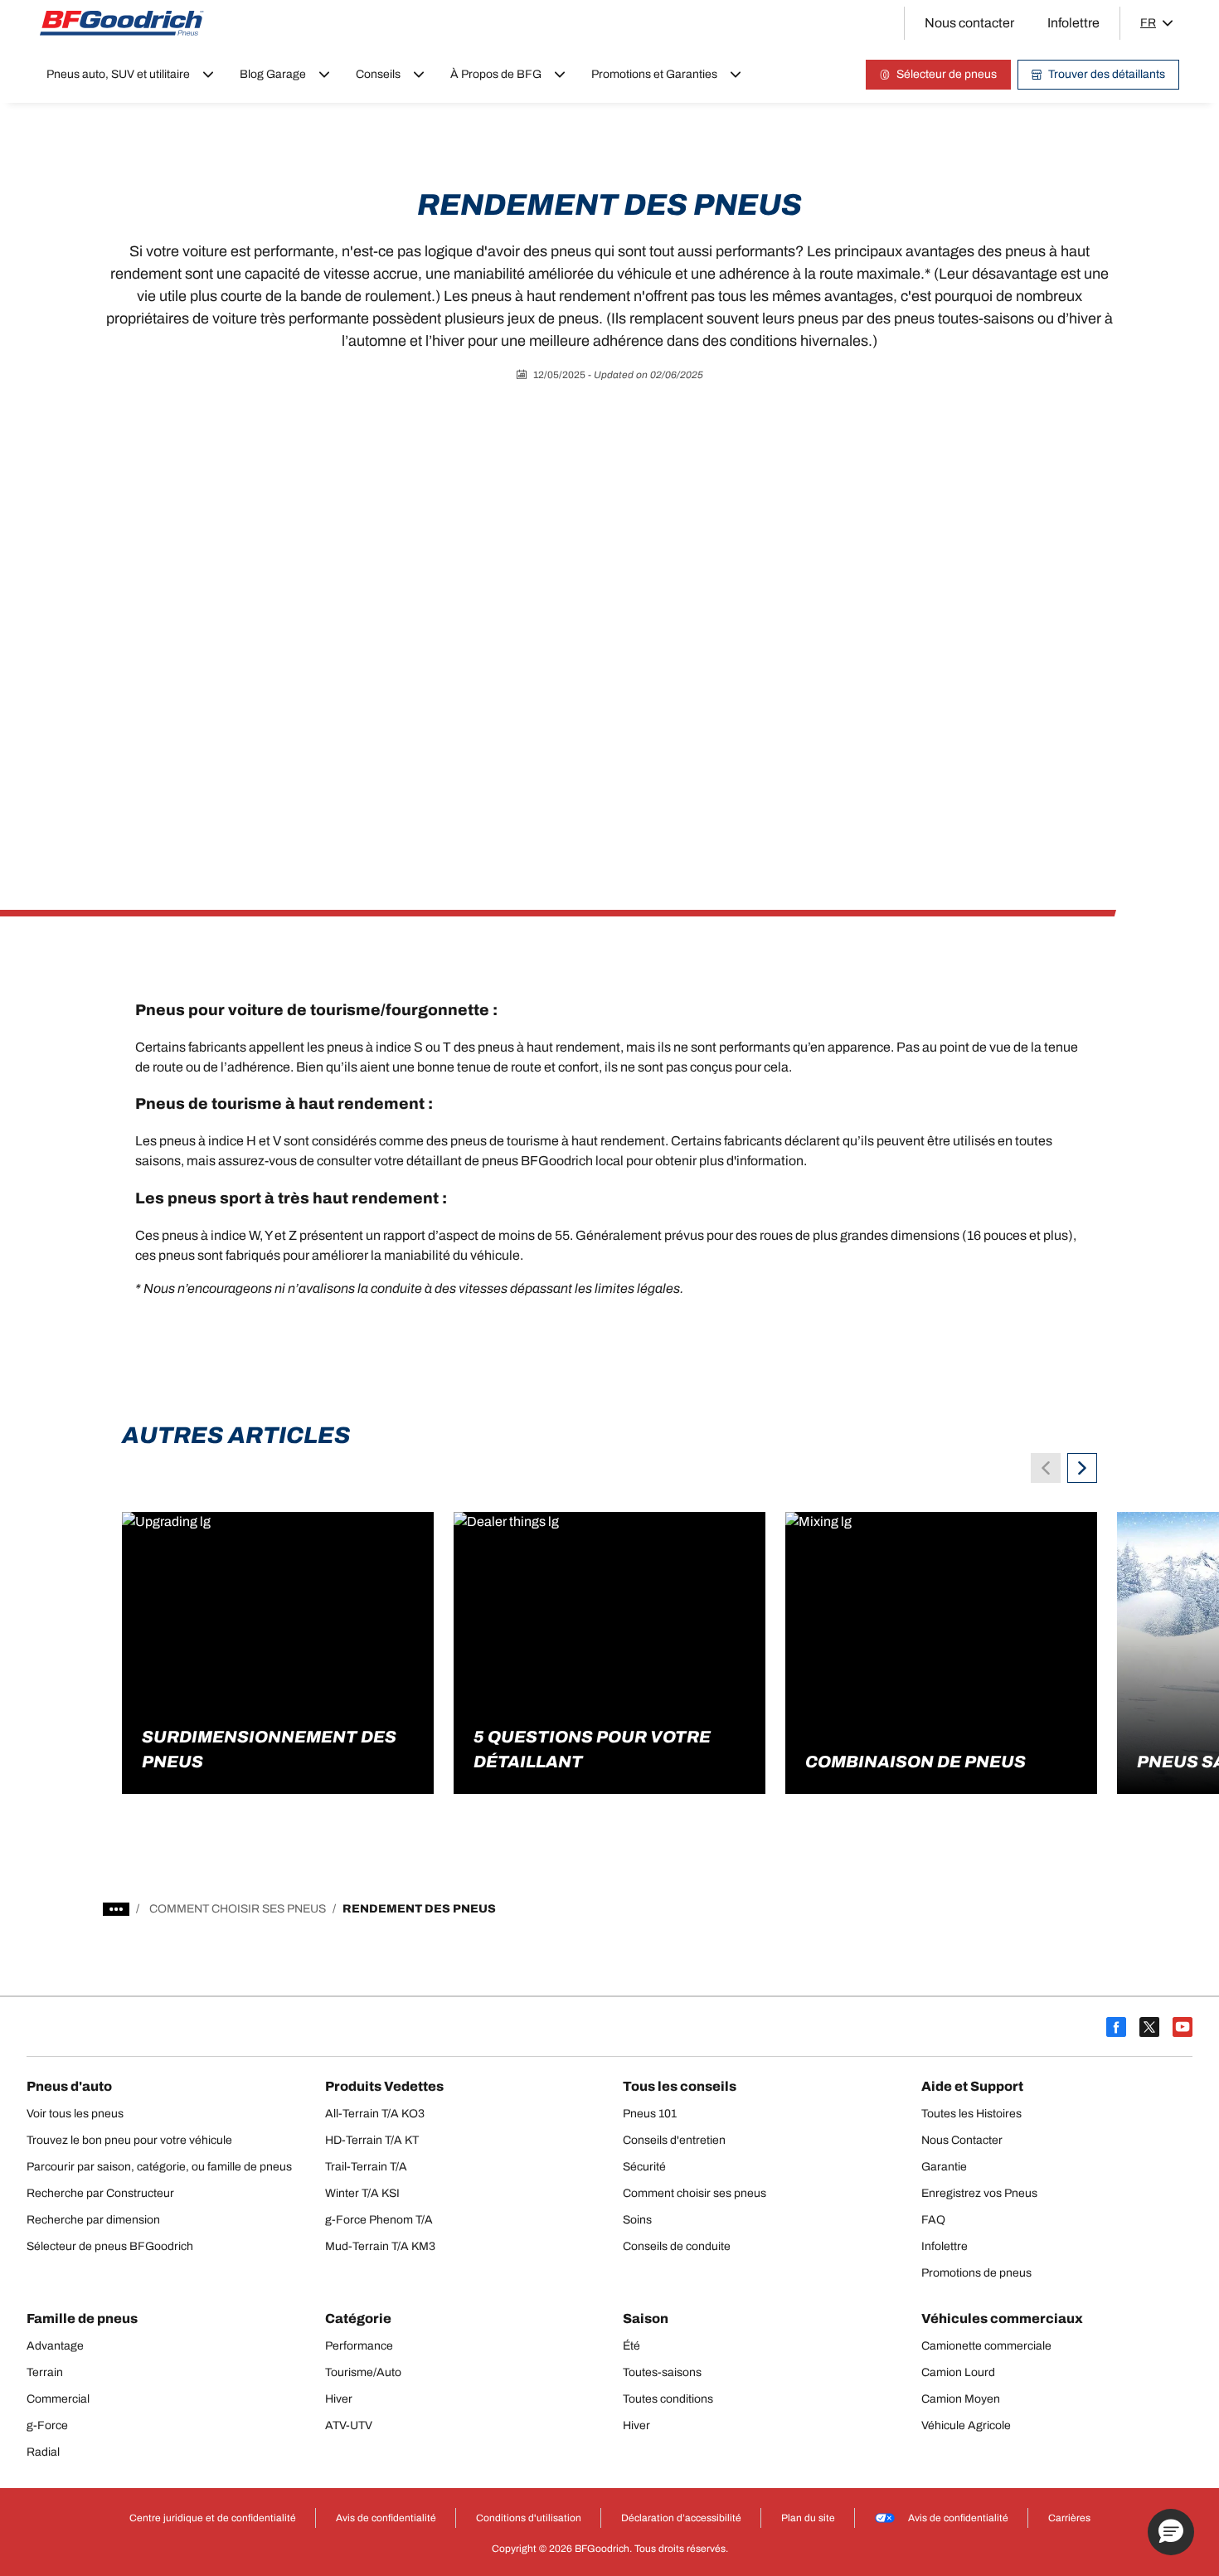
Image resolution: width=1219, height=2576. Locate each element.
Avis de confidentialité (958, 2518)
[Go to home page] (122, 23)
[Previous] (1046, 1468)
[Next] (1082, 1468)
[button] (1171, 2532)
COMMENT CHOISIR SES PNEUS (238, 1909)
